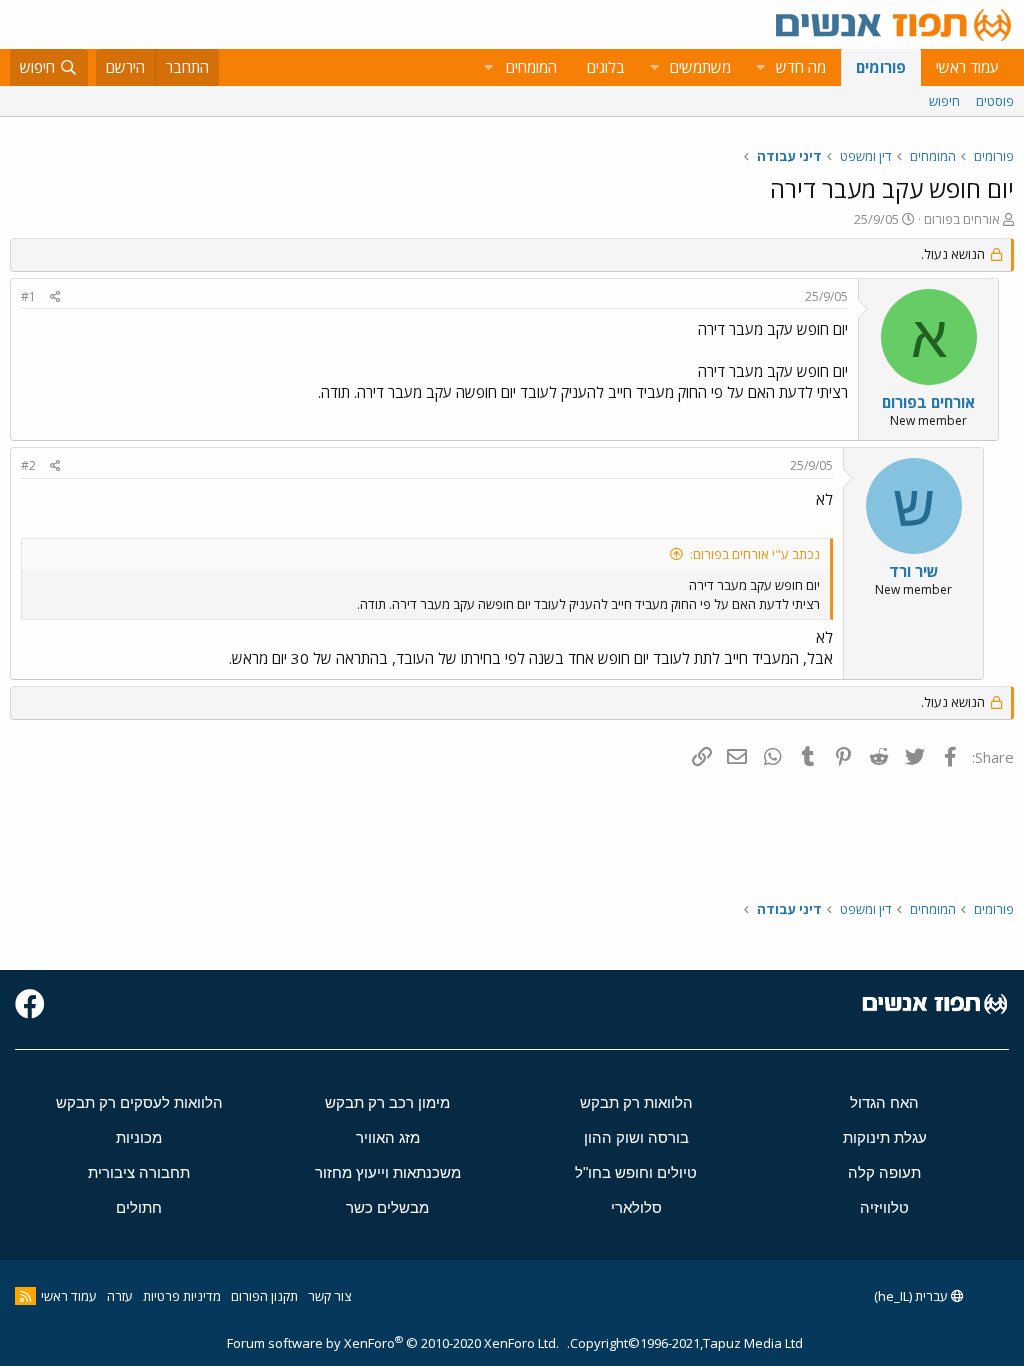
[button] (760, 67)
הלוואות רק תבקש (636, 1102)
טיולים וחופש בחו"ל (636, 1172)
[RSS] (25, 1296)
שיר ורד (914, 571)
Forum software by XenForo (393, 1343)
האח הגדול (884, 1102)
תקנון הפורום (264, 1296)
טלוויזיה (884, 1207)
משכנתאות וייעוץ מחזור (388, 1172)
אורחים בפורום (962, 219)
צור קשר (329, 1296)
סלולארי (636, 1207)
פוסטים (995, 101)
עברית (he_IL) (912, 1296)
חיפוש (944, 101)
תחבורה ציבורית (139, 1172)
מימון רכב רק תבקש (387, 1102)
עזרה (120, 1296)
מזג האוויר (388, 1137)
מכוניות (139, 1137)
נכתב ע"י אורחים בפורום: (755, 554)
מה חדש (801, 67)
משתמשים (700, 67)
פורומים (881, 67)
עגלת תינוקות (885, 1137)
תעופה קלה (884, 1172)
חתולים (139, 1207)
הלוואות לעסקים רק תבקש (139, 1102)
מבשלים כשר (387, 1207)
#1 (28, 296)
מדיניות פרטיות (182, 1296)
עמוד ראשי (967, 67)
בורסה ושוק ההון (636, 1137)
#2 (28, 465)
